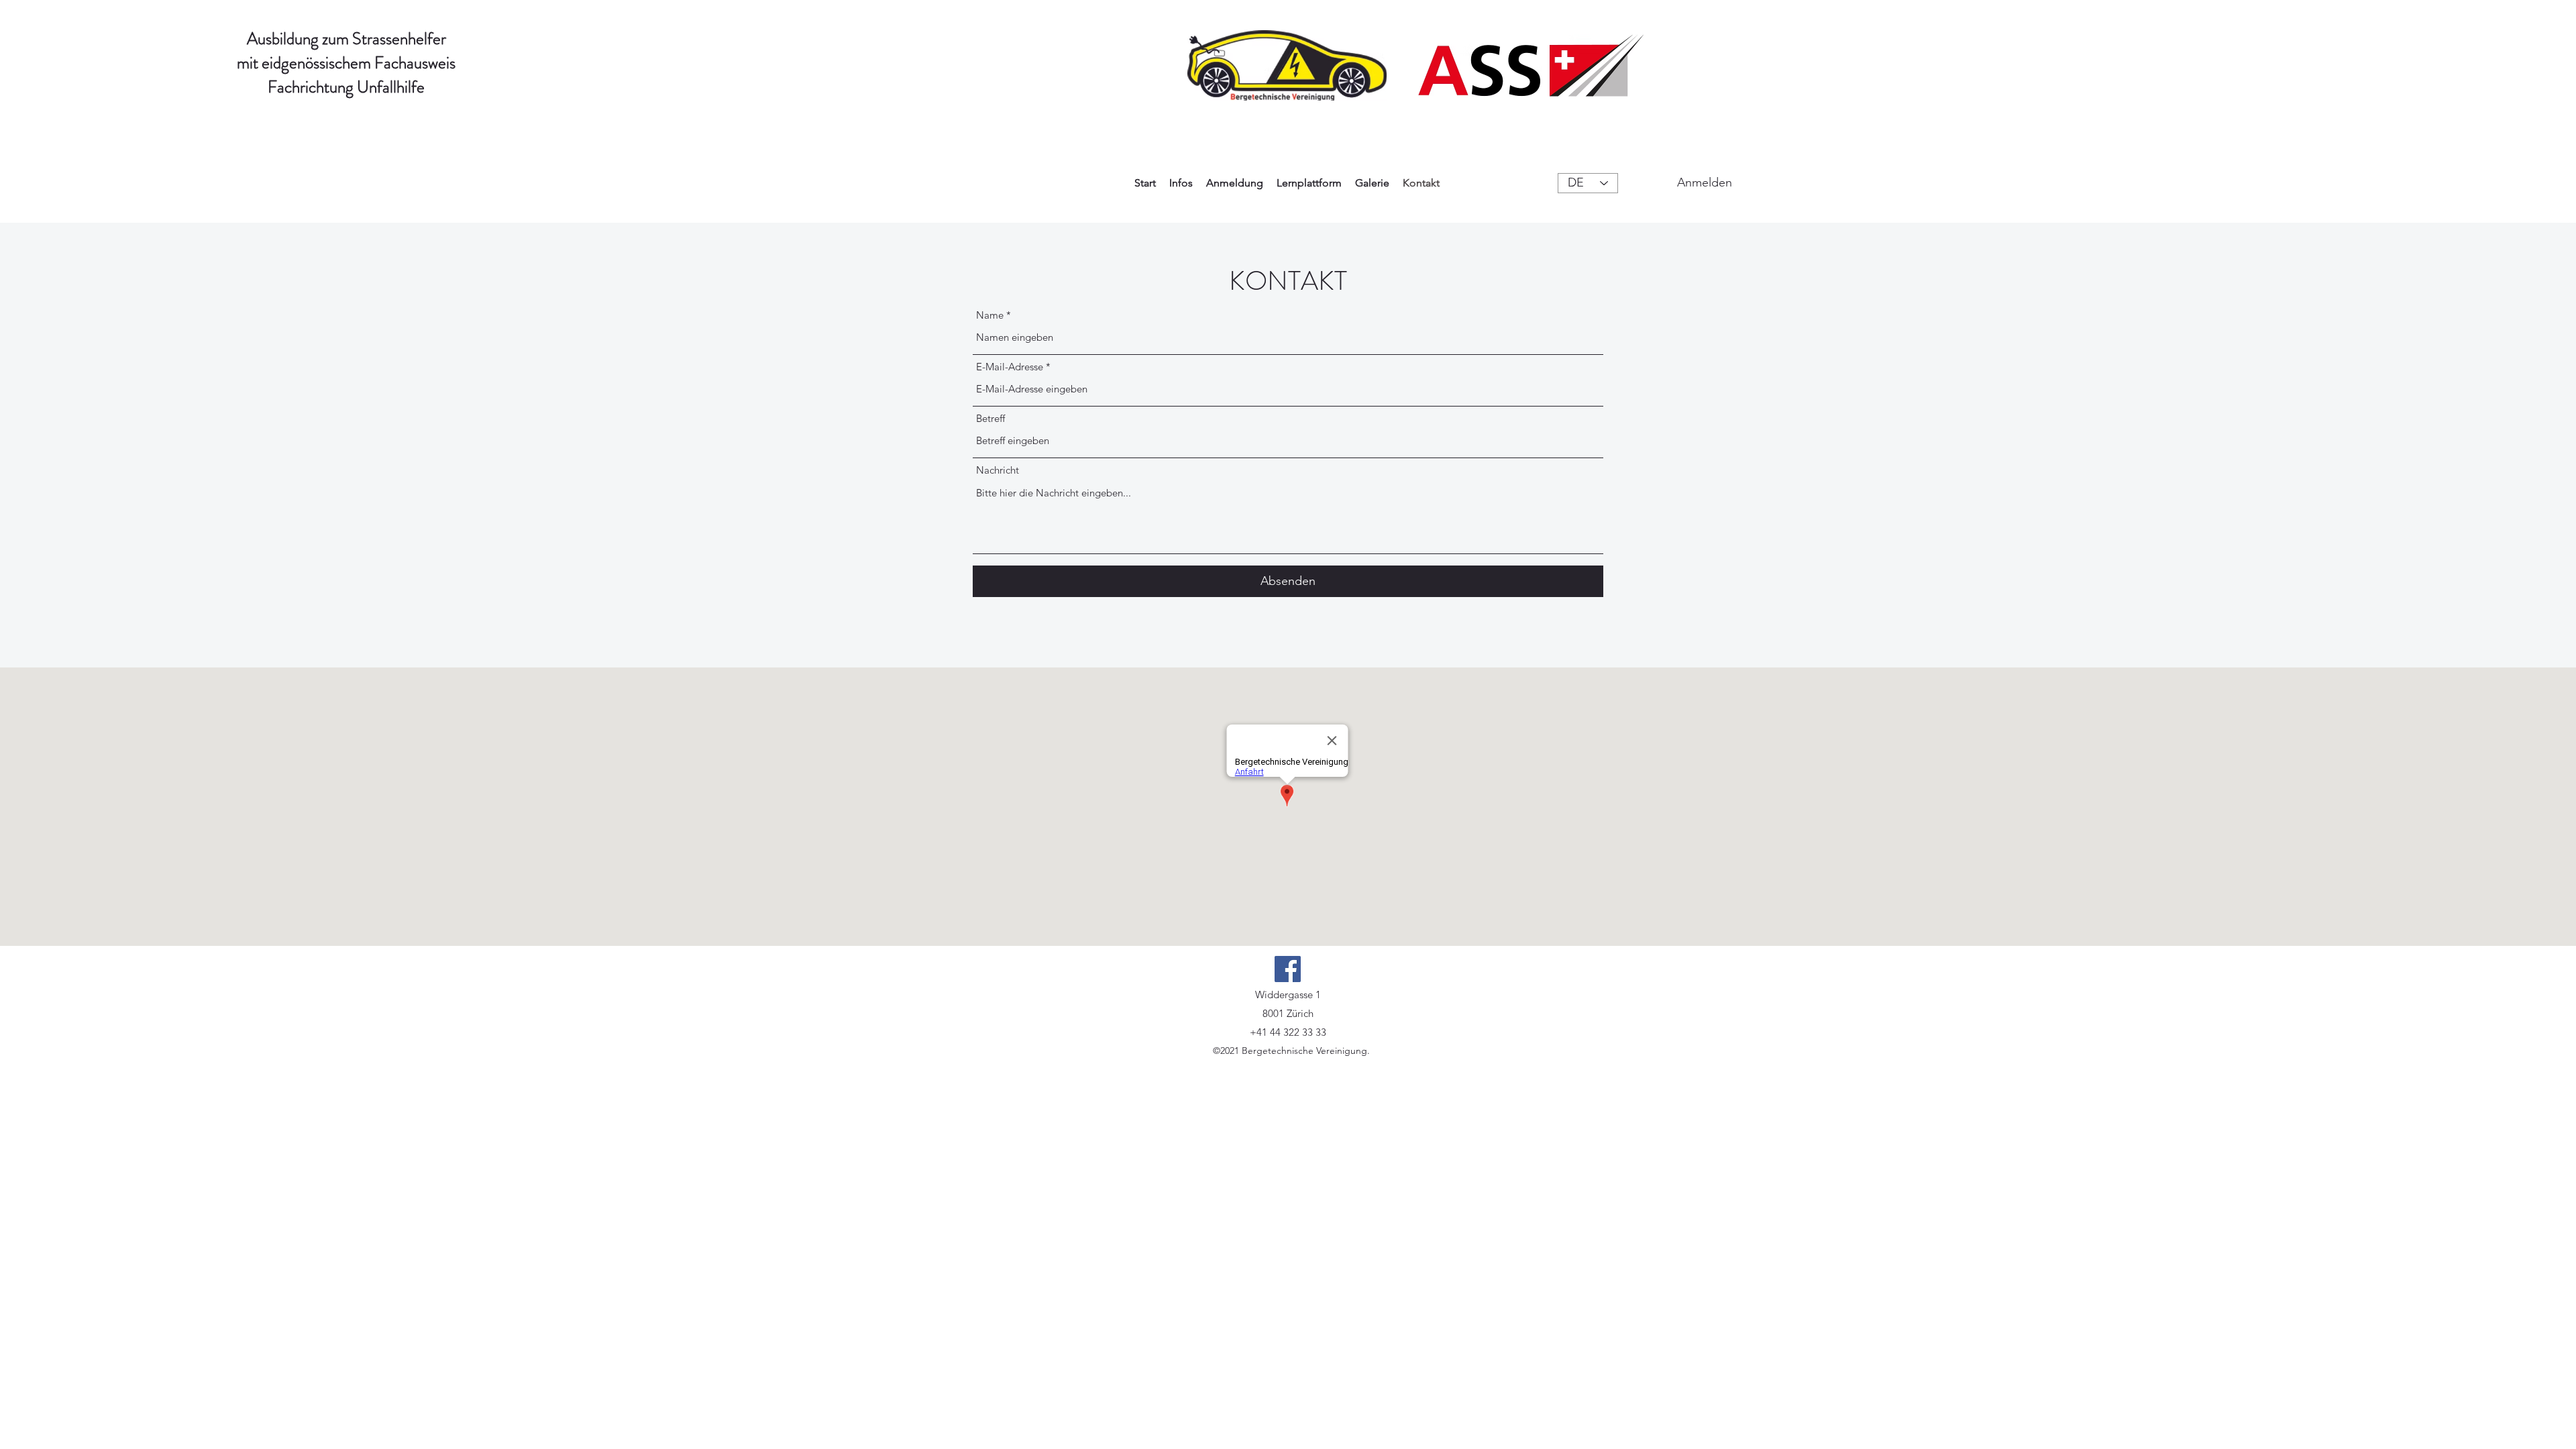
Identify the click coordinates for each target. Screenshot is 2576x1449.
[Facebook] (1288, 969)
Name (990, 315)
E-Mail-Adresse (1010, 367)
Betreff (990, 418)
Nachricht (998, 470)
